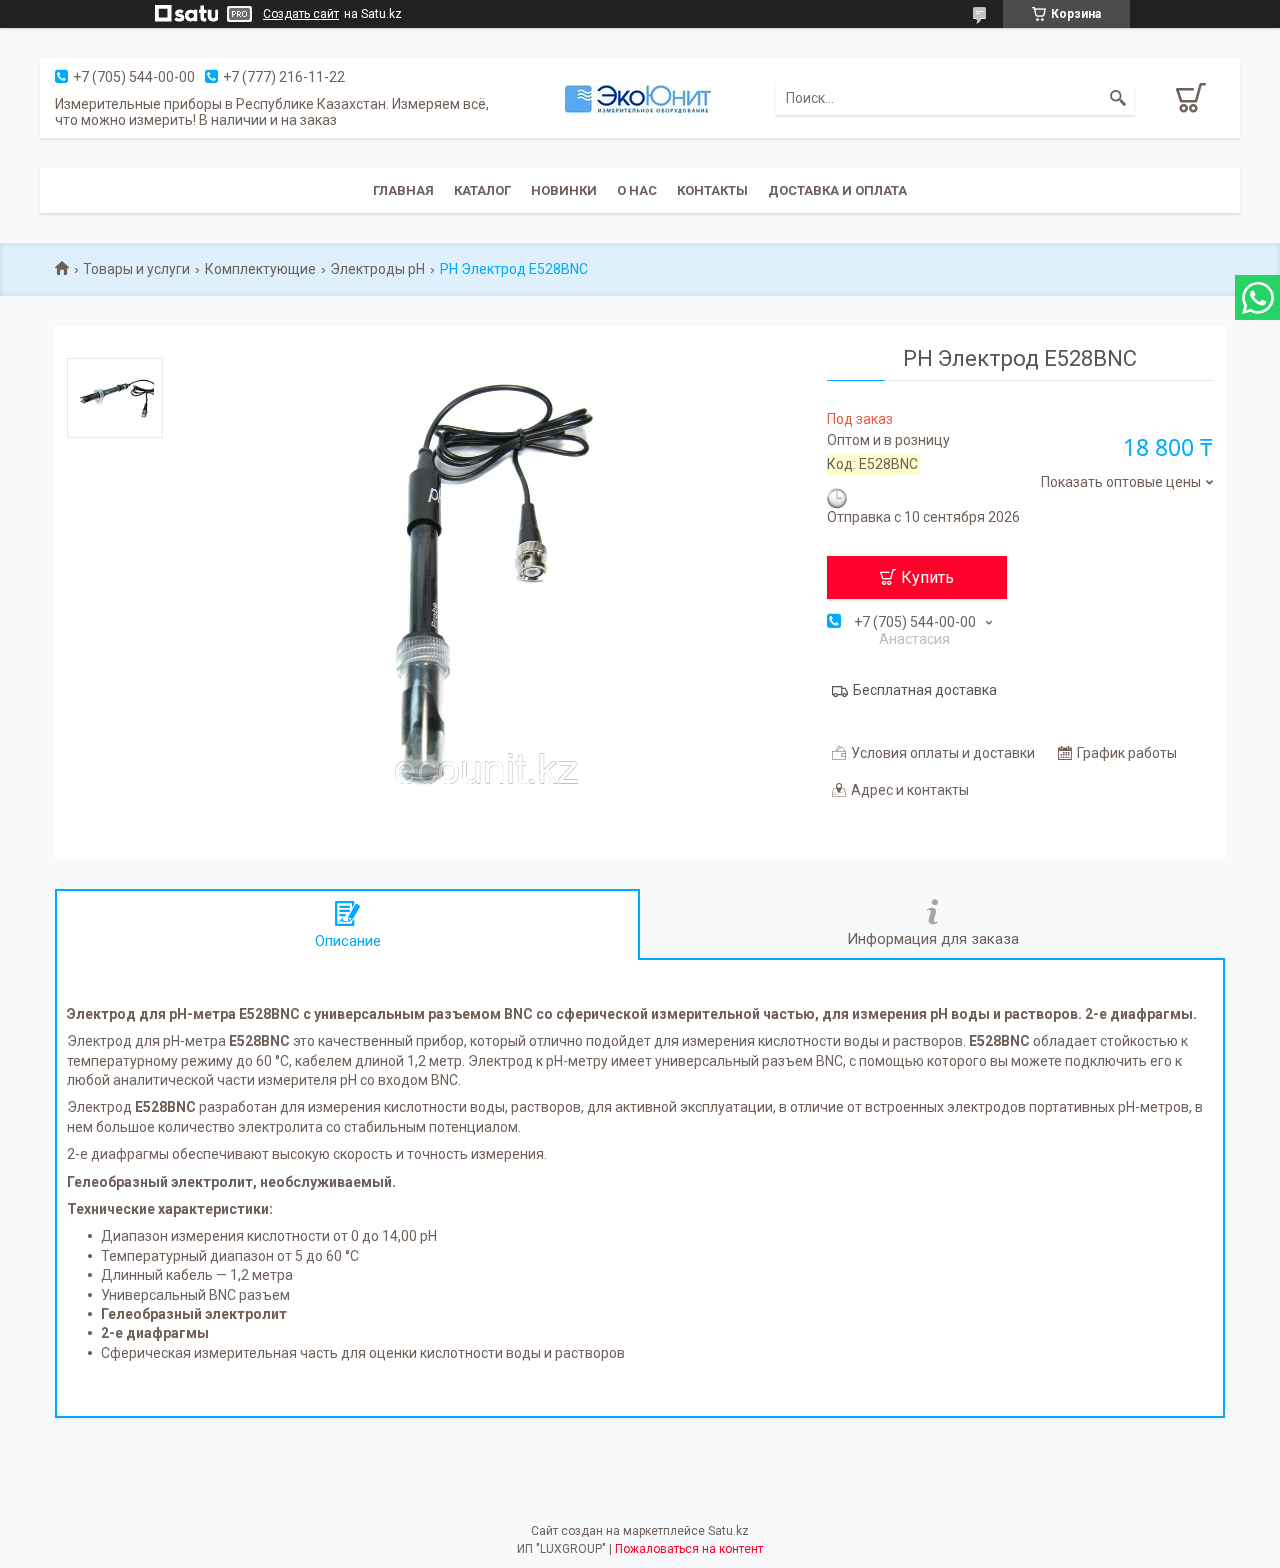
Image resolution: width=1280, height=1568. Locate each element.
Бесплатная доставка (925, 690)
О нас (637, 190)
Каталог (482, 190)
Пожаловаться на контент (689, 1549)
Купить (927, 577)
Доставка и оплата (837, 190)
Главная (403, 190)
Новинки (564, 190)
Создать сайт (301, 14)
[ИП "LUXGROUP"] (640, 98)
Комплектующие (260, 269)
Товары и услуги (136, 269)
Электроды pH (377, 269)
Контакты (712, 190)
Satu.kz (728, 1531)
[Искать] (1118, 98)
